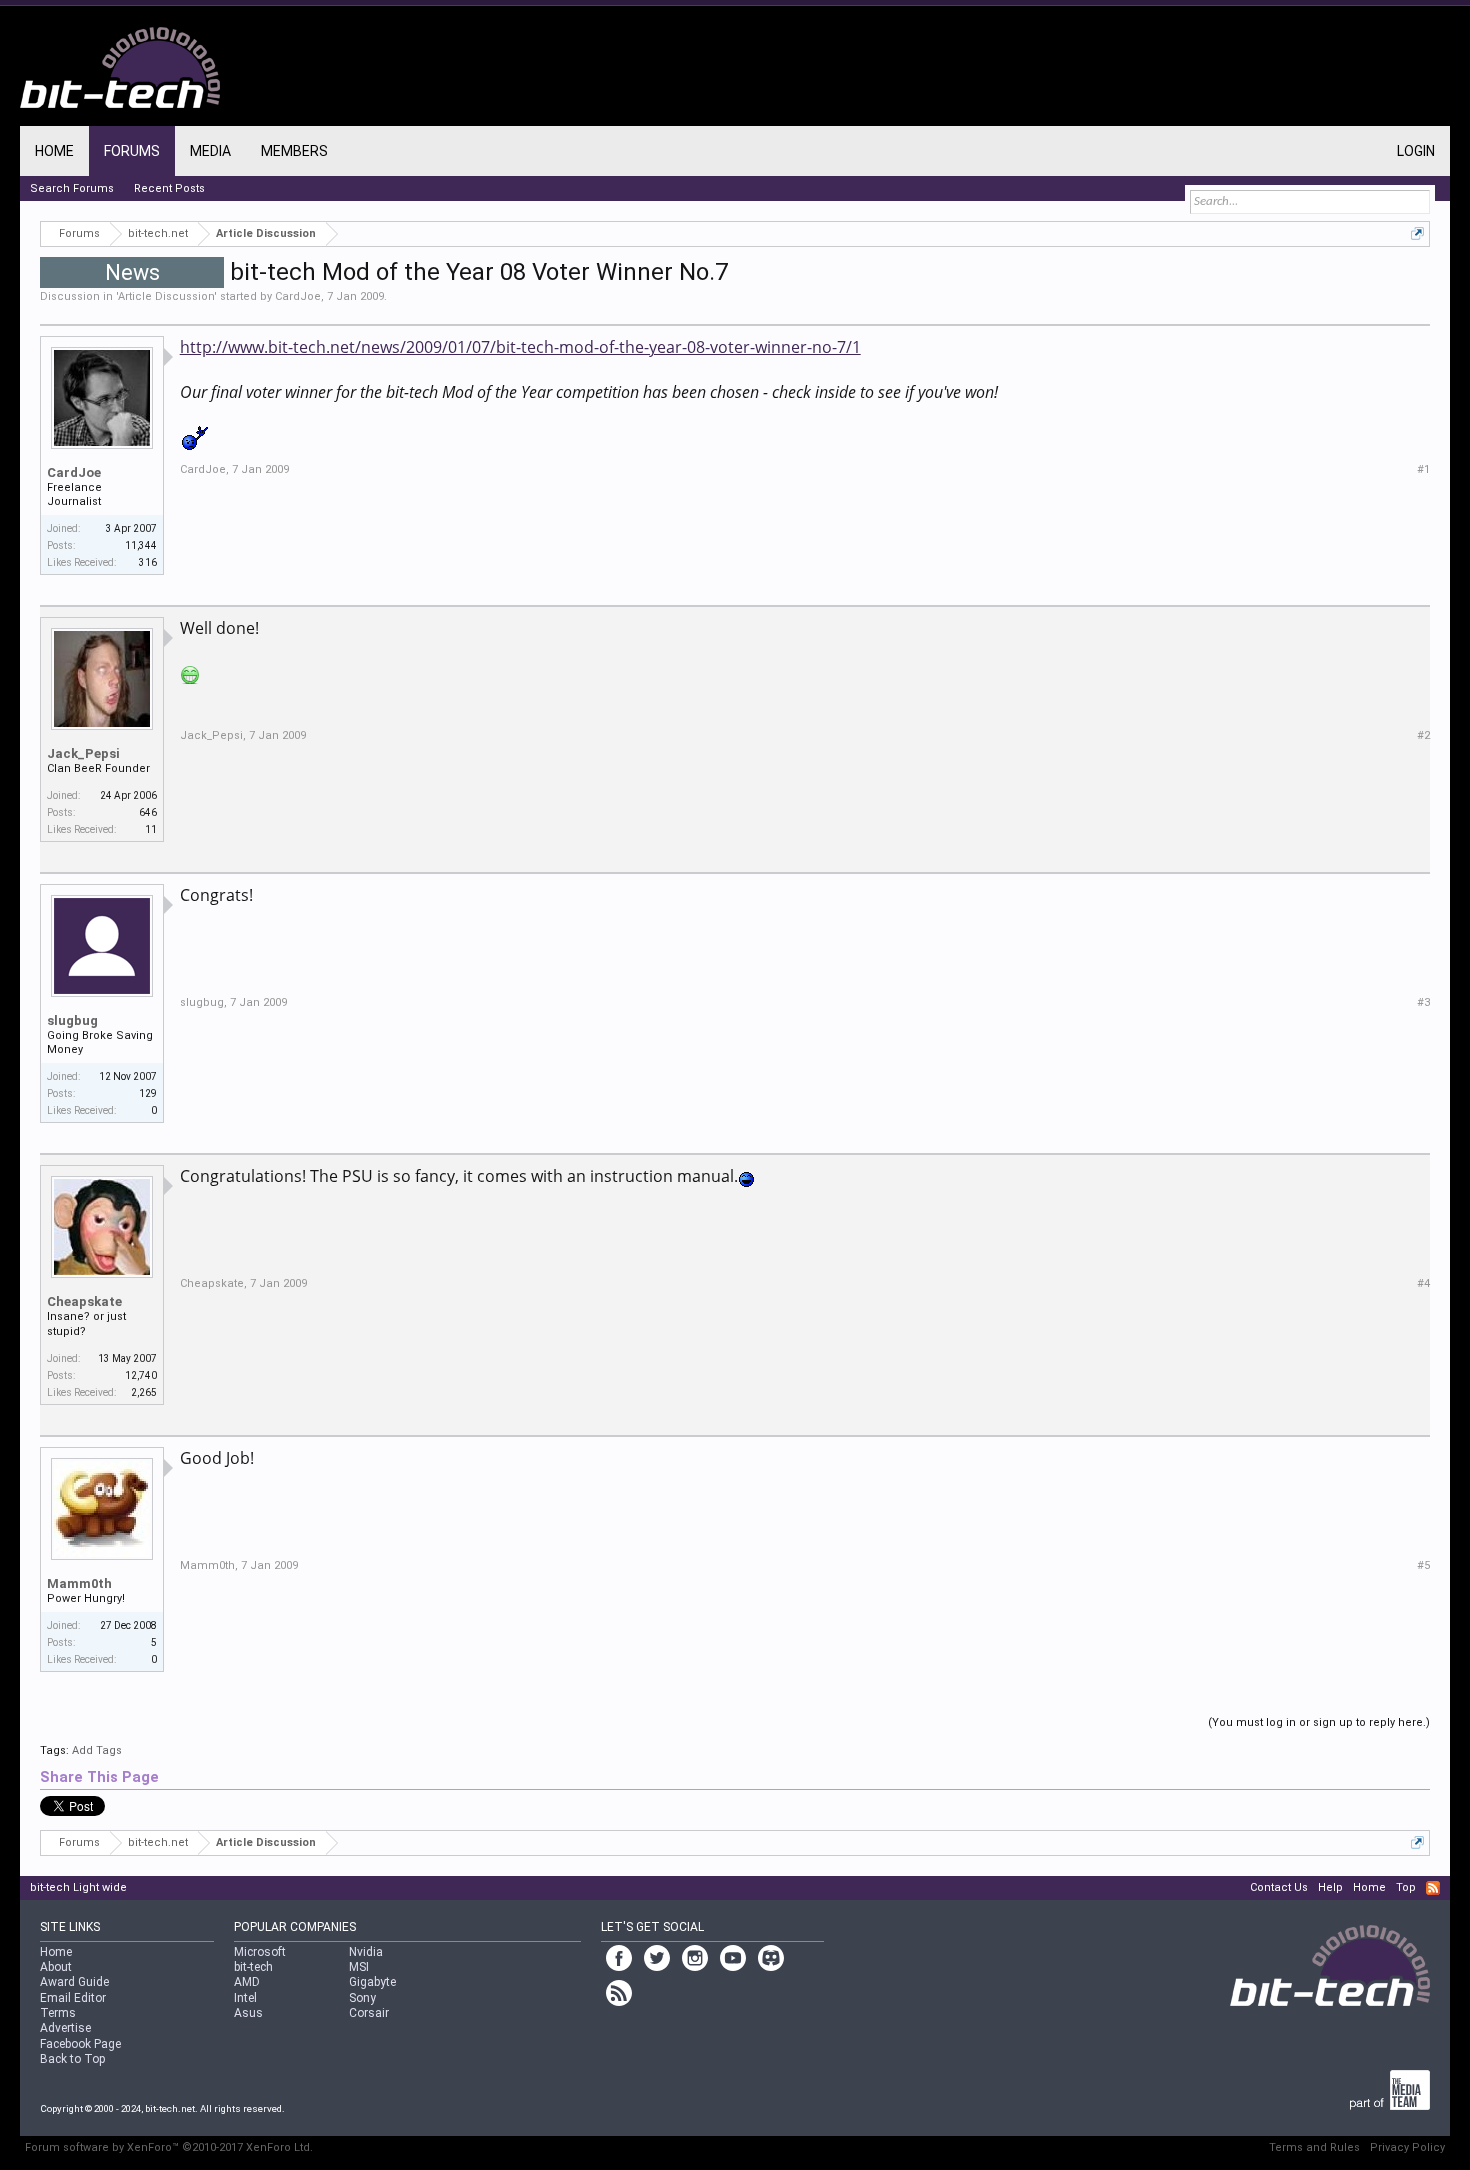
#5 (1423, 1565)
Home (54, 151)
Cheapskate (84, 1301)
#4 (1423, 1283)
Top (1406, 1887)
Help (1330, 1887)
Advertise (65, 2028)
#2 (1423, 735)
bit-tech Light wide (78, 1887)
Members (294, 151)
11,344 (141, 545)
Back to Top (72, 2059)
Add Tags (97, 1750)
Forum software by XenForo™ (169, 2147)
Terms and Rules (1314, 2147)
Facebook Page (80, 2044)
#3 (1423, 1002)
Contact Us (1279, 1887)
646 (148, 812)
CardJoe (298, 296)
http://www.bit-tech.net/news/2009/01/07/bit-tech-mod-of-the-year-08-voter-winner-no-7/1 (520, 347)
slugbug (72, 1020)
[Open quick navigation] (1417, 233)
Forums (132, 151)
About (56, 1967)
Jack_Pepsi (83, 753)
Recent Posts (169, 188)
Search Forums (72, 188)
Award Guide (74, 1982)
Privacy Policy (1407, 2147)
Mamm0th (79, 1583)
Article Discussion (166, 296)
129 (148, 1093)
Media (210, 151)
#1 (1423, 469)
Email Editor (73, 1998)
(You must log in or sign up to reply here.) (1319, 1722)
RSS (1433, 1888)
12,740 (141, 1375)
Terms (58, 2013)
